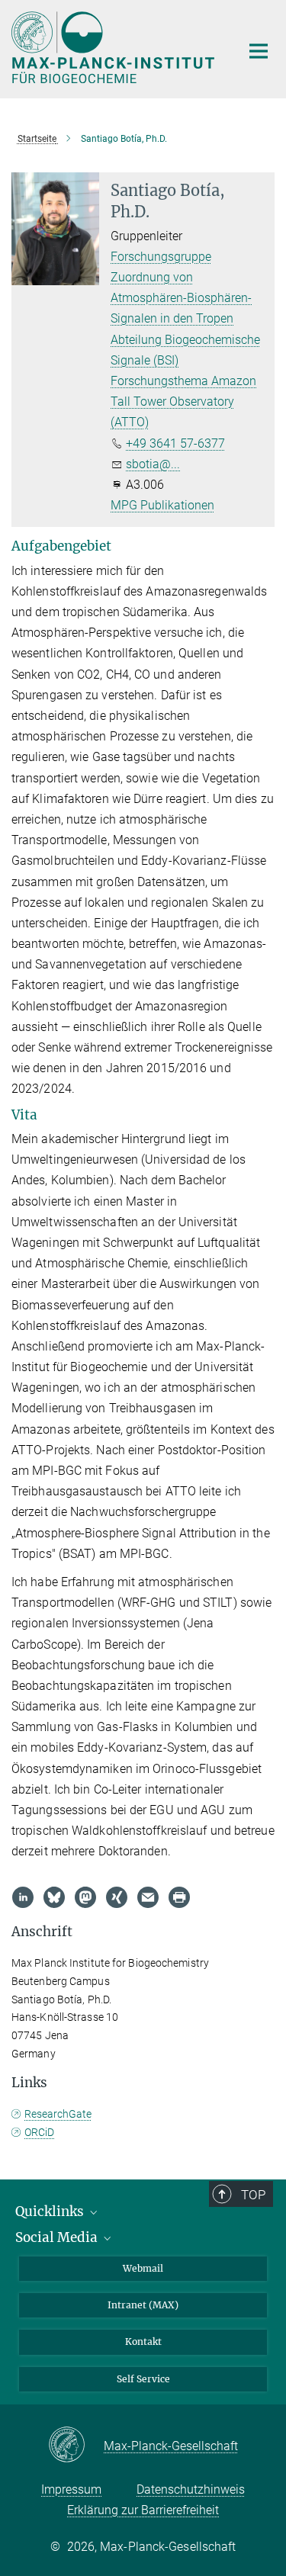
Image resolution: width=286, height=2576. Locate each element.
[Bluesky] (54, 1897)
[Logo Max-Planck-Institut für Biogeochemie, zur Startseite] (114, 47)
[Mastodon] (85, 1897)
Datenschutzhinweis (191, 2489)
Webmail (143, 2268)
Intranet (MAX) (143, 2305)
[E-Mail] (148, 1897)
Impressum (71, 2489)
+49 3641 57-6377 (175, 443)
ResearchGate (58, 2114)
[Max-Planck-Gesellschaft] (76, 2446)
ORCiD (39, 2132)
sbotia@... (153, 464)
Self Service (143, 2379)
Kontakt (143, 2342)
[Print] (179, 1897)
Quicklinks (51, 2211)
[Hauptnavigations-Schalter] (259, 51)
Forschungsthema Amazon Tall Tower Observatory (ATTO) (183, 401)
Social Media (58, 2237)
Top (253, 2195)
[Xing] (117, 1897)
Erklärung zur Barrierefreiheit (143, 2510)
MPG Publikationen (162, 505)
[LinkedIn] (23, 1897)
